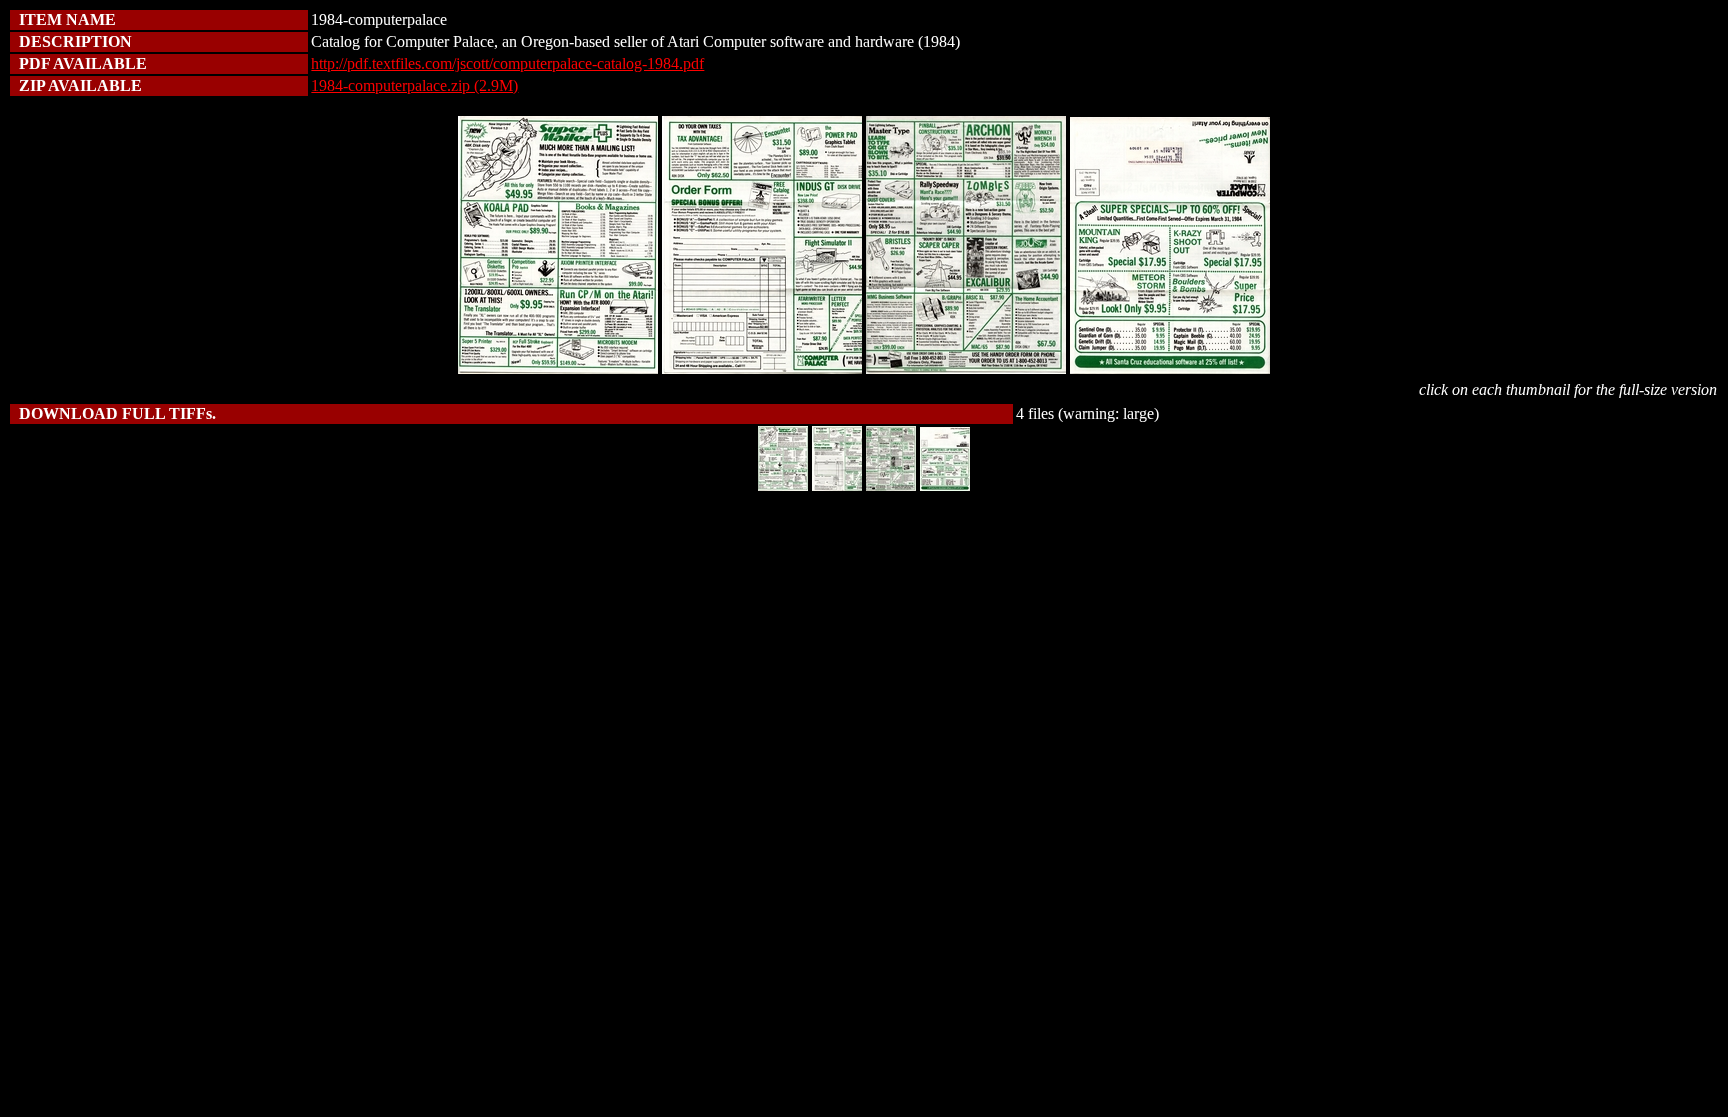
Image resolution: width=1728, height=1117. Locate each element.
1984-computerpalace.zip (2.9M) (414, 85)
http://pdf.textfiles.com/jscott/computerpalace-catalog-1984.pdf (507, 63)
